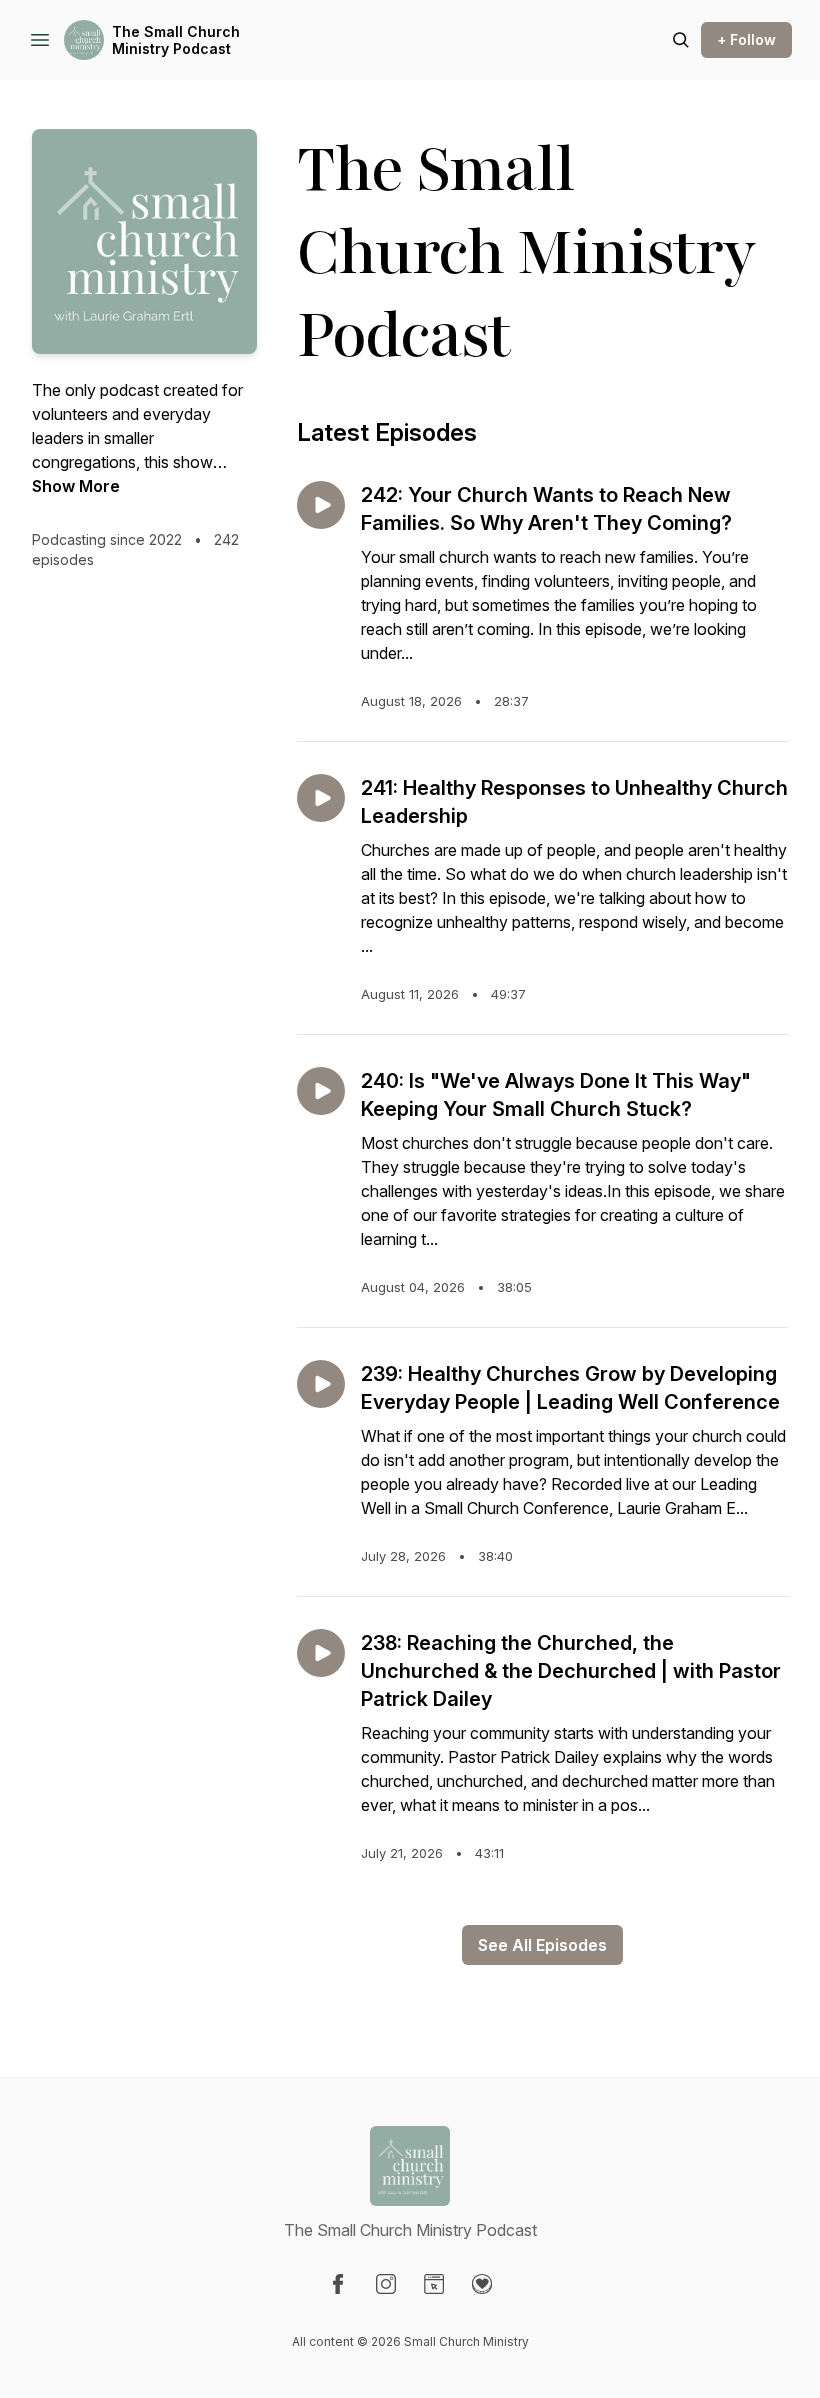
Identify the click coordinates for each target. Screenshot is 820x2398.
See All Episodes (542, 1945)
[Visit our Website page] (434, 2284)
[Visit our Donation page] (482, 2284)
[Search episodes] (681, 40)
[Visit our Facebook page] (338, 2284)
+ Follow (746, 39)
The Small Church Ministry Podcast (176, 40)
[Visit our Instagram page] (386, 2284)
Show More (76, 486)
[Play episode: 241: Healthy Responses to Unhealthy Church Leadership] (321, 798)
